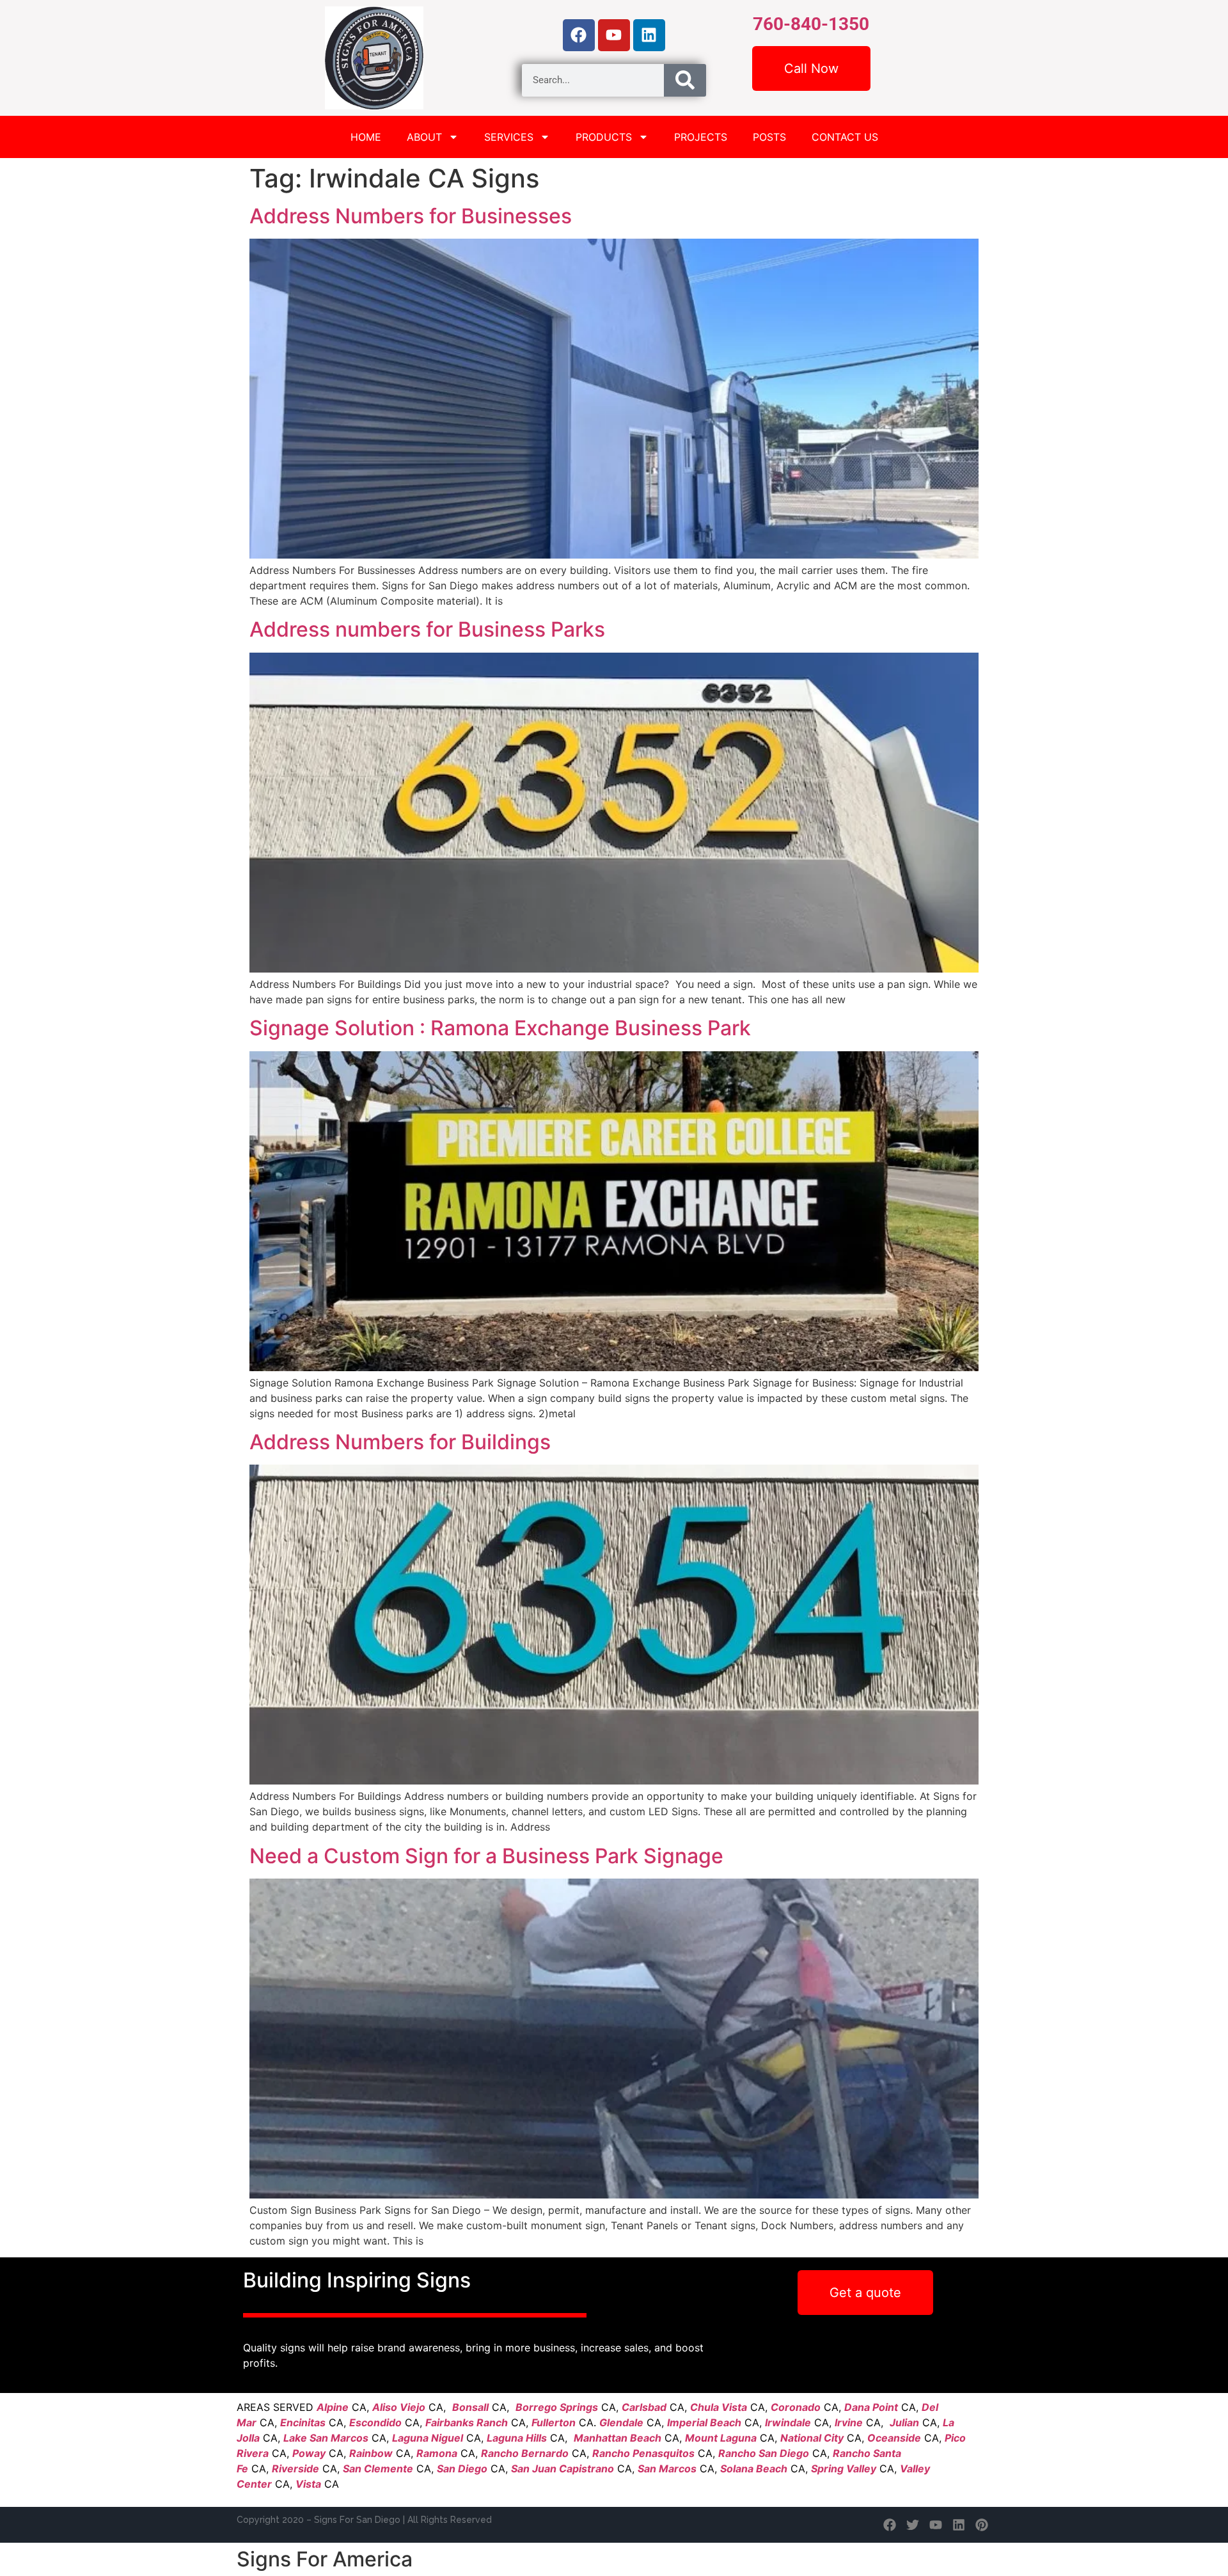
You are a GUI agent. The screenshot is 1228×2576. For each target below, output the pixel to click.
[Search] (685, 80)
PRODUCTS (604, 137)
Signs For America (325, 2559)
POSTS (769, 137)
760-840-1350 (811, 24)
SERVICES (509, 137)
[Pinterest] (982, 2525)
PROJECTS (701, 137)
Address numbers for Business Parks (427, 629)
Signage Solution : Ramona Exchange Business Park (500, 1028)
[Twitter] (913, 2525)
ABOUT (424, 137)
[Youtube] (614, 35)
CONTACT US (845, 137)
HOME (366, 137)
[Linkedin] (649, 35)
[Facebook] (579, 35)
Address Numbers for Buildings (400, 1442)
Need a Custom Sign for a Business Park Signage (486, 1856)
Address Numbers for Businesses (411, 216)
